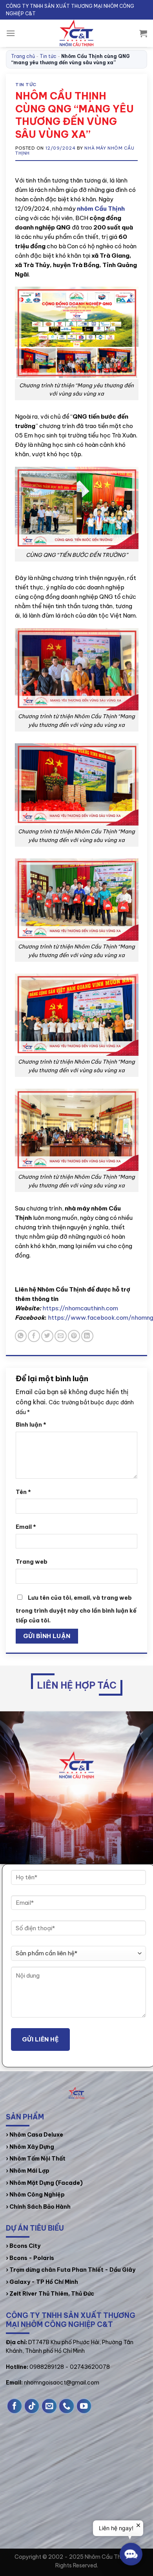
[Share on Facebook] (34, 1336)
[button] (131, 2554)
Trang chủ (23, 56)
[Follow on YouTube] (84, 2406)
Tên (23, 1492)
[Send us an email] (49, 2406)
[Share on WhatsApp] (21, 1336)
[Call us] (66, 2406)
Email (26, 1527)
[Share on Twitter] (47, 1336)
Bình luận (31, 1425)
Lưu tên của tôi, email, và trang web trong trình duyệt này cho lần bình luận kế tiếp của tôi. (76, 1609)
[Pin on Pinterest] (74, 1336)
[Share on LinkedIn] (87, 1336)
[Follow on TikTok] (32, 2406)
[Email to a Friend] (61, 1336)
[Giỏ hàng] (143, 33)
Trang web (32, 1562)
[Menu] (11, 33)
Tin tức (48, 56)
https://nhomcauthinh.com (80, 1308)
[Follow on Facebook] (15, 2406)
